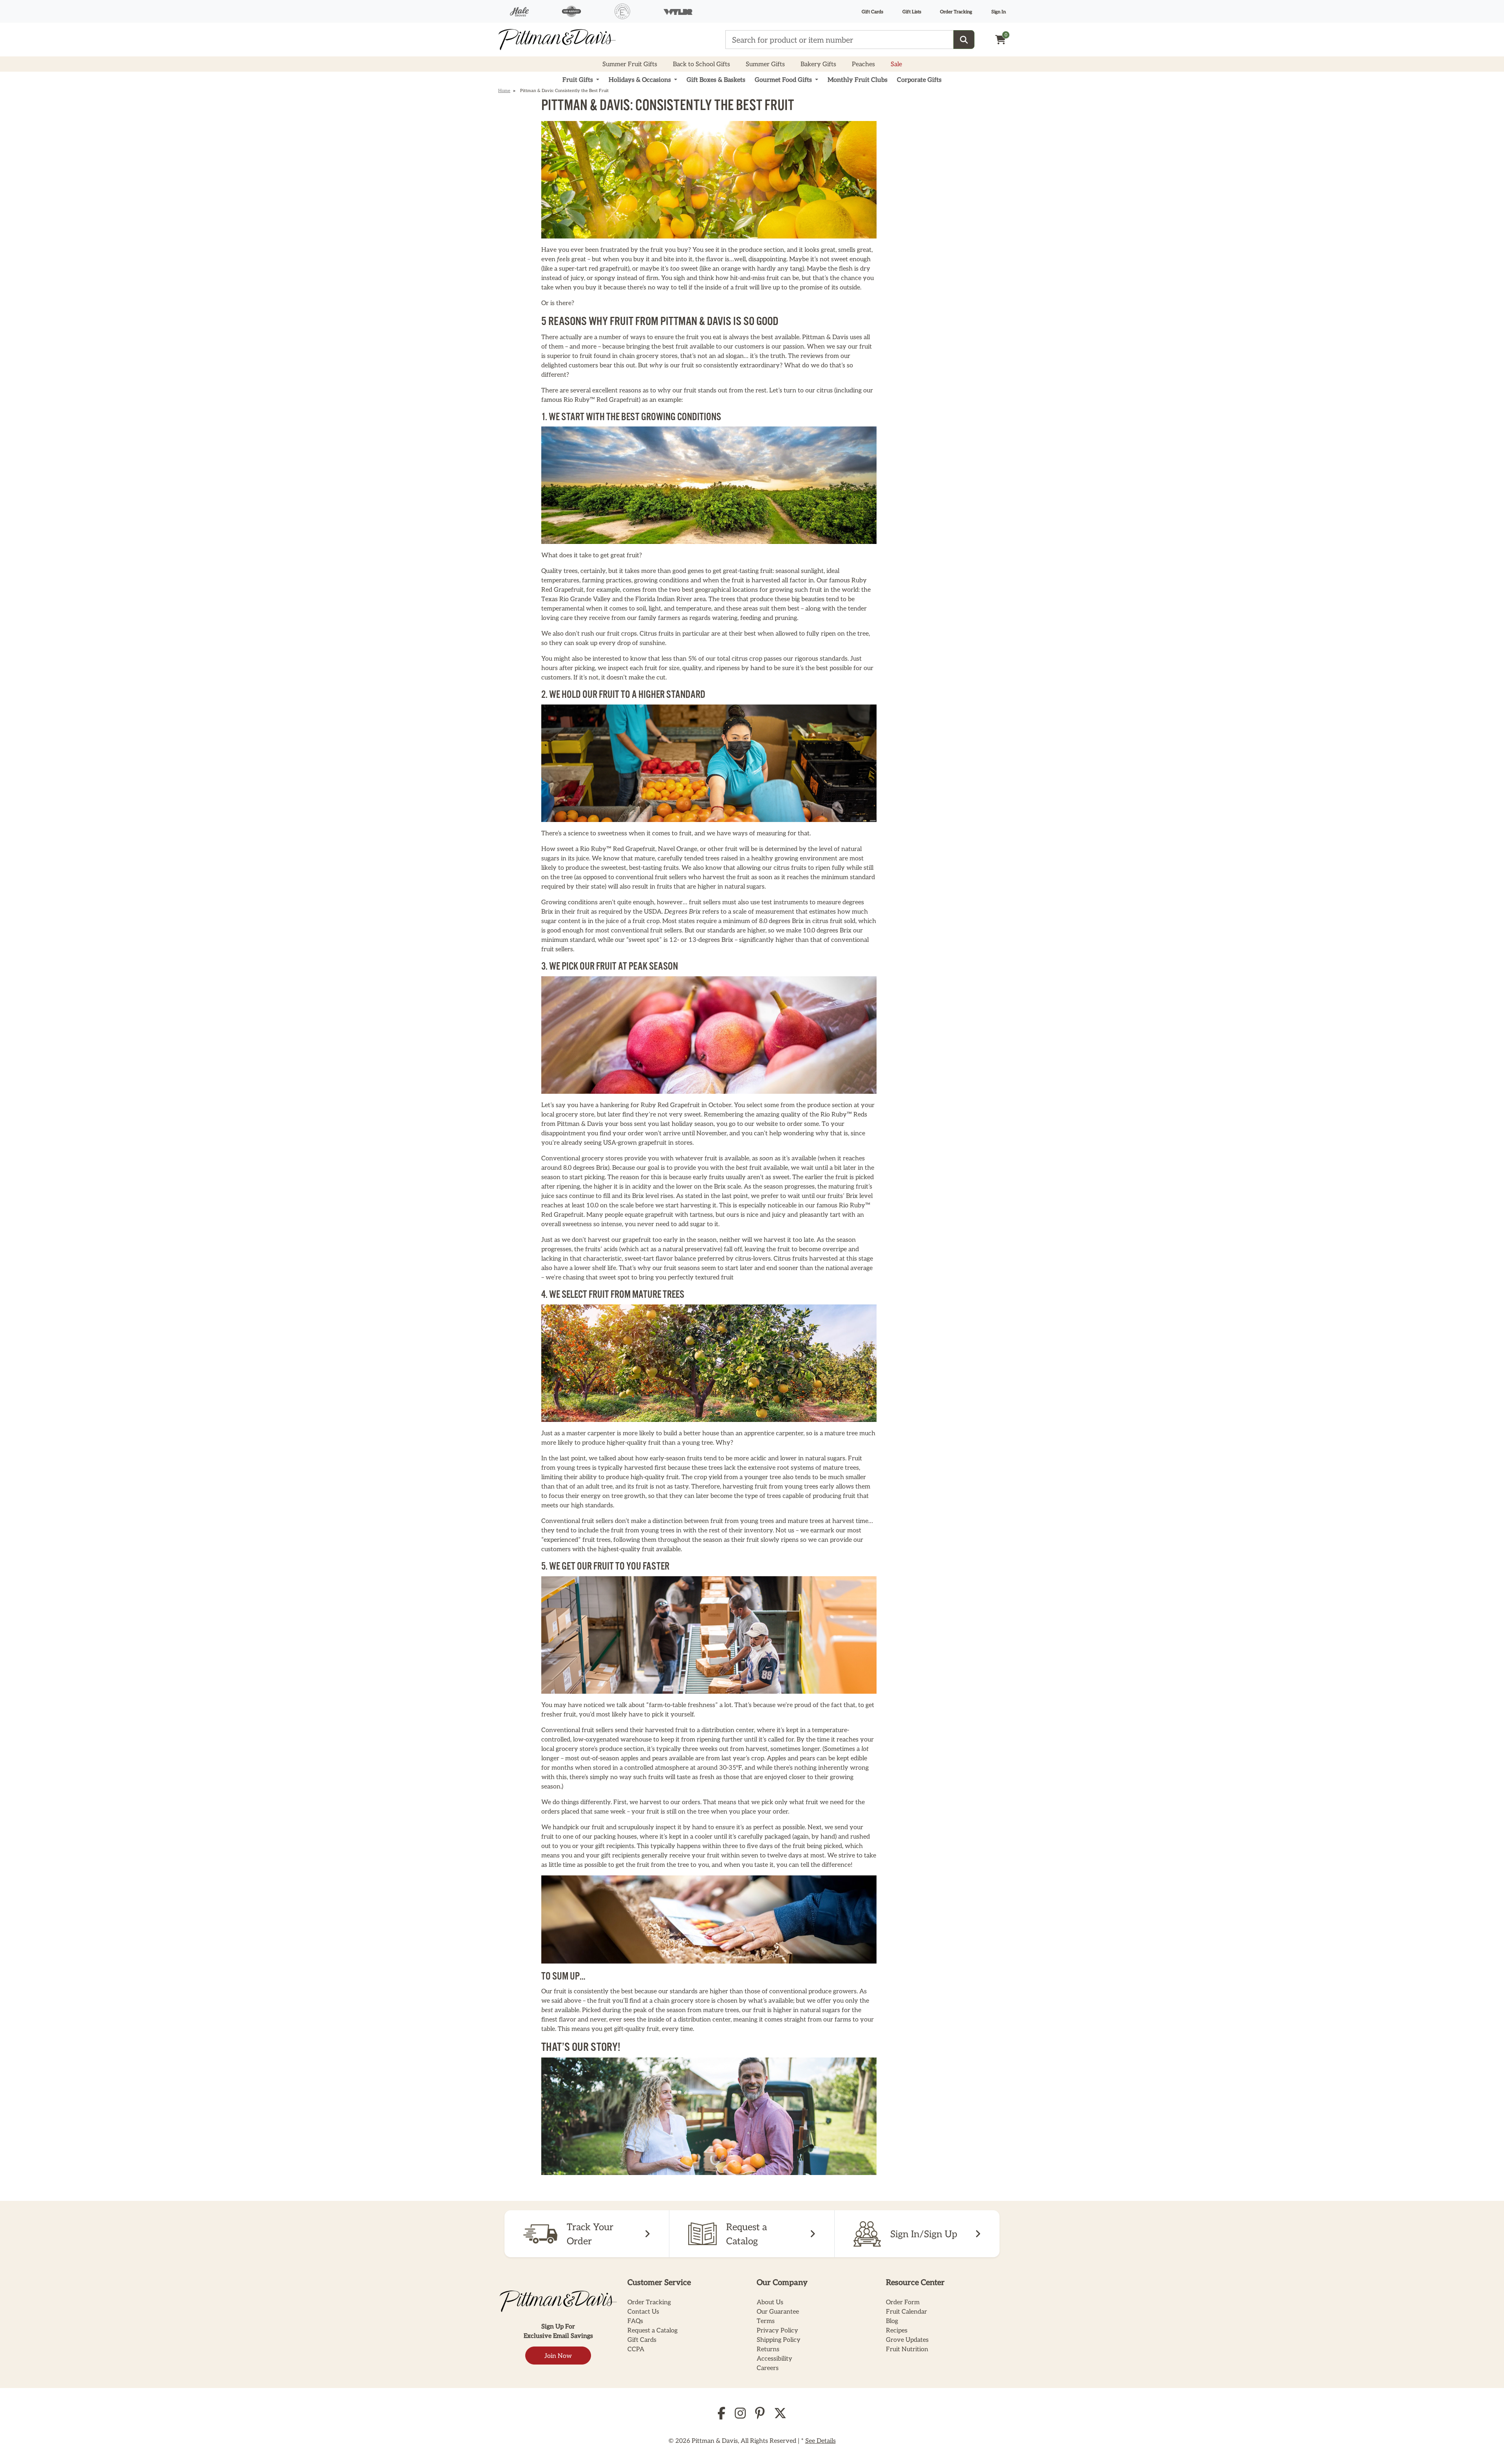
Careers (768, 2367)
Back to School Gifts (701, 64)
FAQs (635, 2320)
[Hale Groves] (519, 11)
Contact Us (643, 2311)
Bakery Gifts (818, 64)
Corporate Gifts (919, 79)
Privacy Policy (777, 2330)
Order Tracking (956, 11)
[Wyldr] (678, 11)
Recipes (897, 2330)
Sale (896, 64)
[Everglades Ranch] (622, 11)
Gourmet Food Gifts (784, 79)
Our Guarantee (778, 2311)
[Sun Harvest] (571, 11)
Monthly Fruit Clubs (858, 79)
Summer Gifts (765, 64)
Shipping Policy (779, 2339)
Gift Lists (912, 11)
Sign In (999, 11)
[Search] (964, 40)
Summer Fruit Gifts (630, 64)
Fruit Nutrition (907, 2349)
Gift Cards (872, 11)
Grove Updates (907, 2339)
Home (504, 90)
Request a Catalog (653, 2330)
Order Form (903, 2302)
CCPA (636, 2349)
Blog (892, 2320)
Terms (766, 2320)
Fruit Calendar (907, 2311)
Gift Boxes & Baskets (716, 79)
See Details (821, 2440)
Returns (768, 2349)
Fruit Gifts (578, 79)
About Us (770, 2302)
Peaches (863, 64)
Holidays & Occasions (641, 79)
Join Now (558, 2355)
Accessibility (775, 2358)
